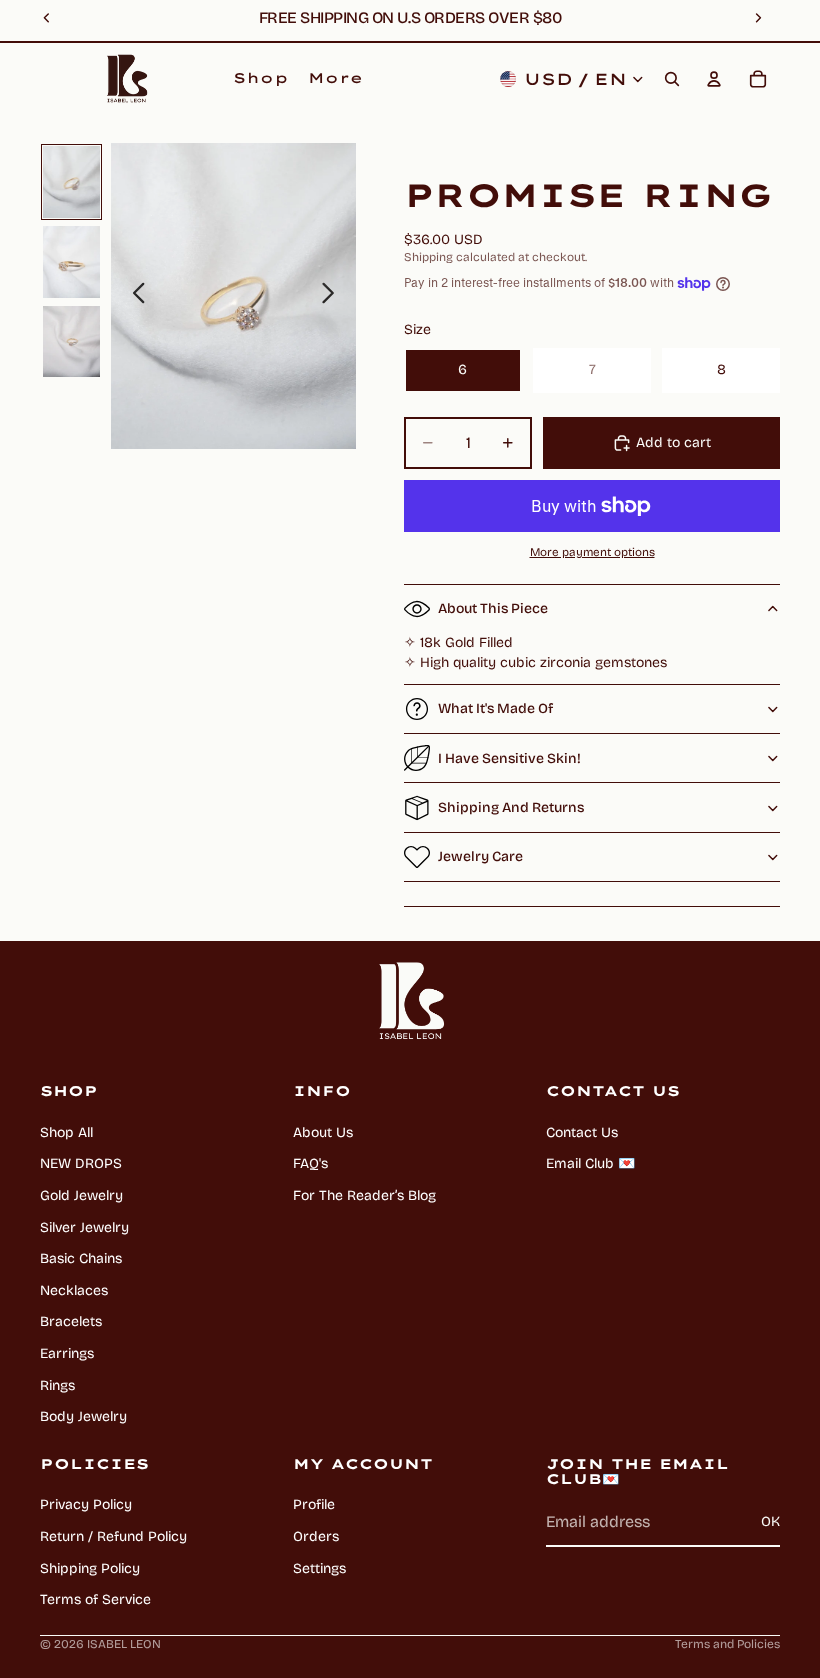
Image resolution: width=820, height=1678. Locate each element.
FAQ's (310, 1163)
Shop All (66, 1132)
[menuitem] (335, 79)
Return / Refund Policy (113, 1536)
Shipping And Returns (511, 807)
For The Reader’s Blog (364, 1195)
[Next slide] (333, 296)
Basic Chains (81, 1258)
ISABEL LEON (124, 1644)
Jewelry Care (480, 856)
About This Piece (493, 608)
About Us (323, 1132)
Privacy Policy (86, 1504)
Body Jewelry (83, 1416)
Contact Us (582, 1132)
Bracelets (71, 1321)
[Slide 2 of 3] (71, 262)
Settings (319, 1568)
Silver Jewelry (84, 1227)
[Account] (714, 79)
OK (770, 1521)
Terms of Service (95, 1599)
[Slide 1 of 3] (71, 182)
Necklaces (74, 1290)
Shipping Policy (90, 1568)
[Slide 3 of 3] (71, 342)
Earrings (67, 1353)
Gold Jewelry (81, 1195)
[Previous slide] (133, 296)
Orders (316, 1536)
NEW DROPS (81, 1163)
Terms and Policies (727, 1644)
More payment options (592, 552)
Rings (57, 1385)
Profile (314, 1504)
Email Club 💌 (590, 1163)
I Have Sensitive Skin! (509, 758)
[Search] (672, 79)
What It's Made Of (495, 708)
